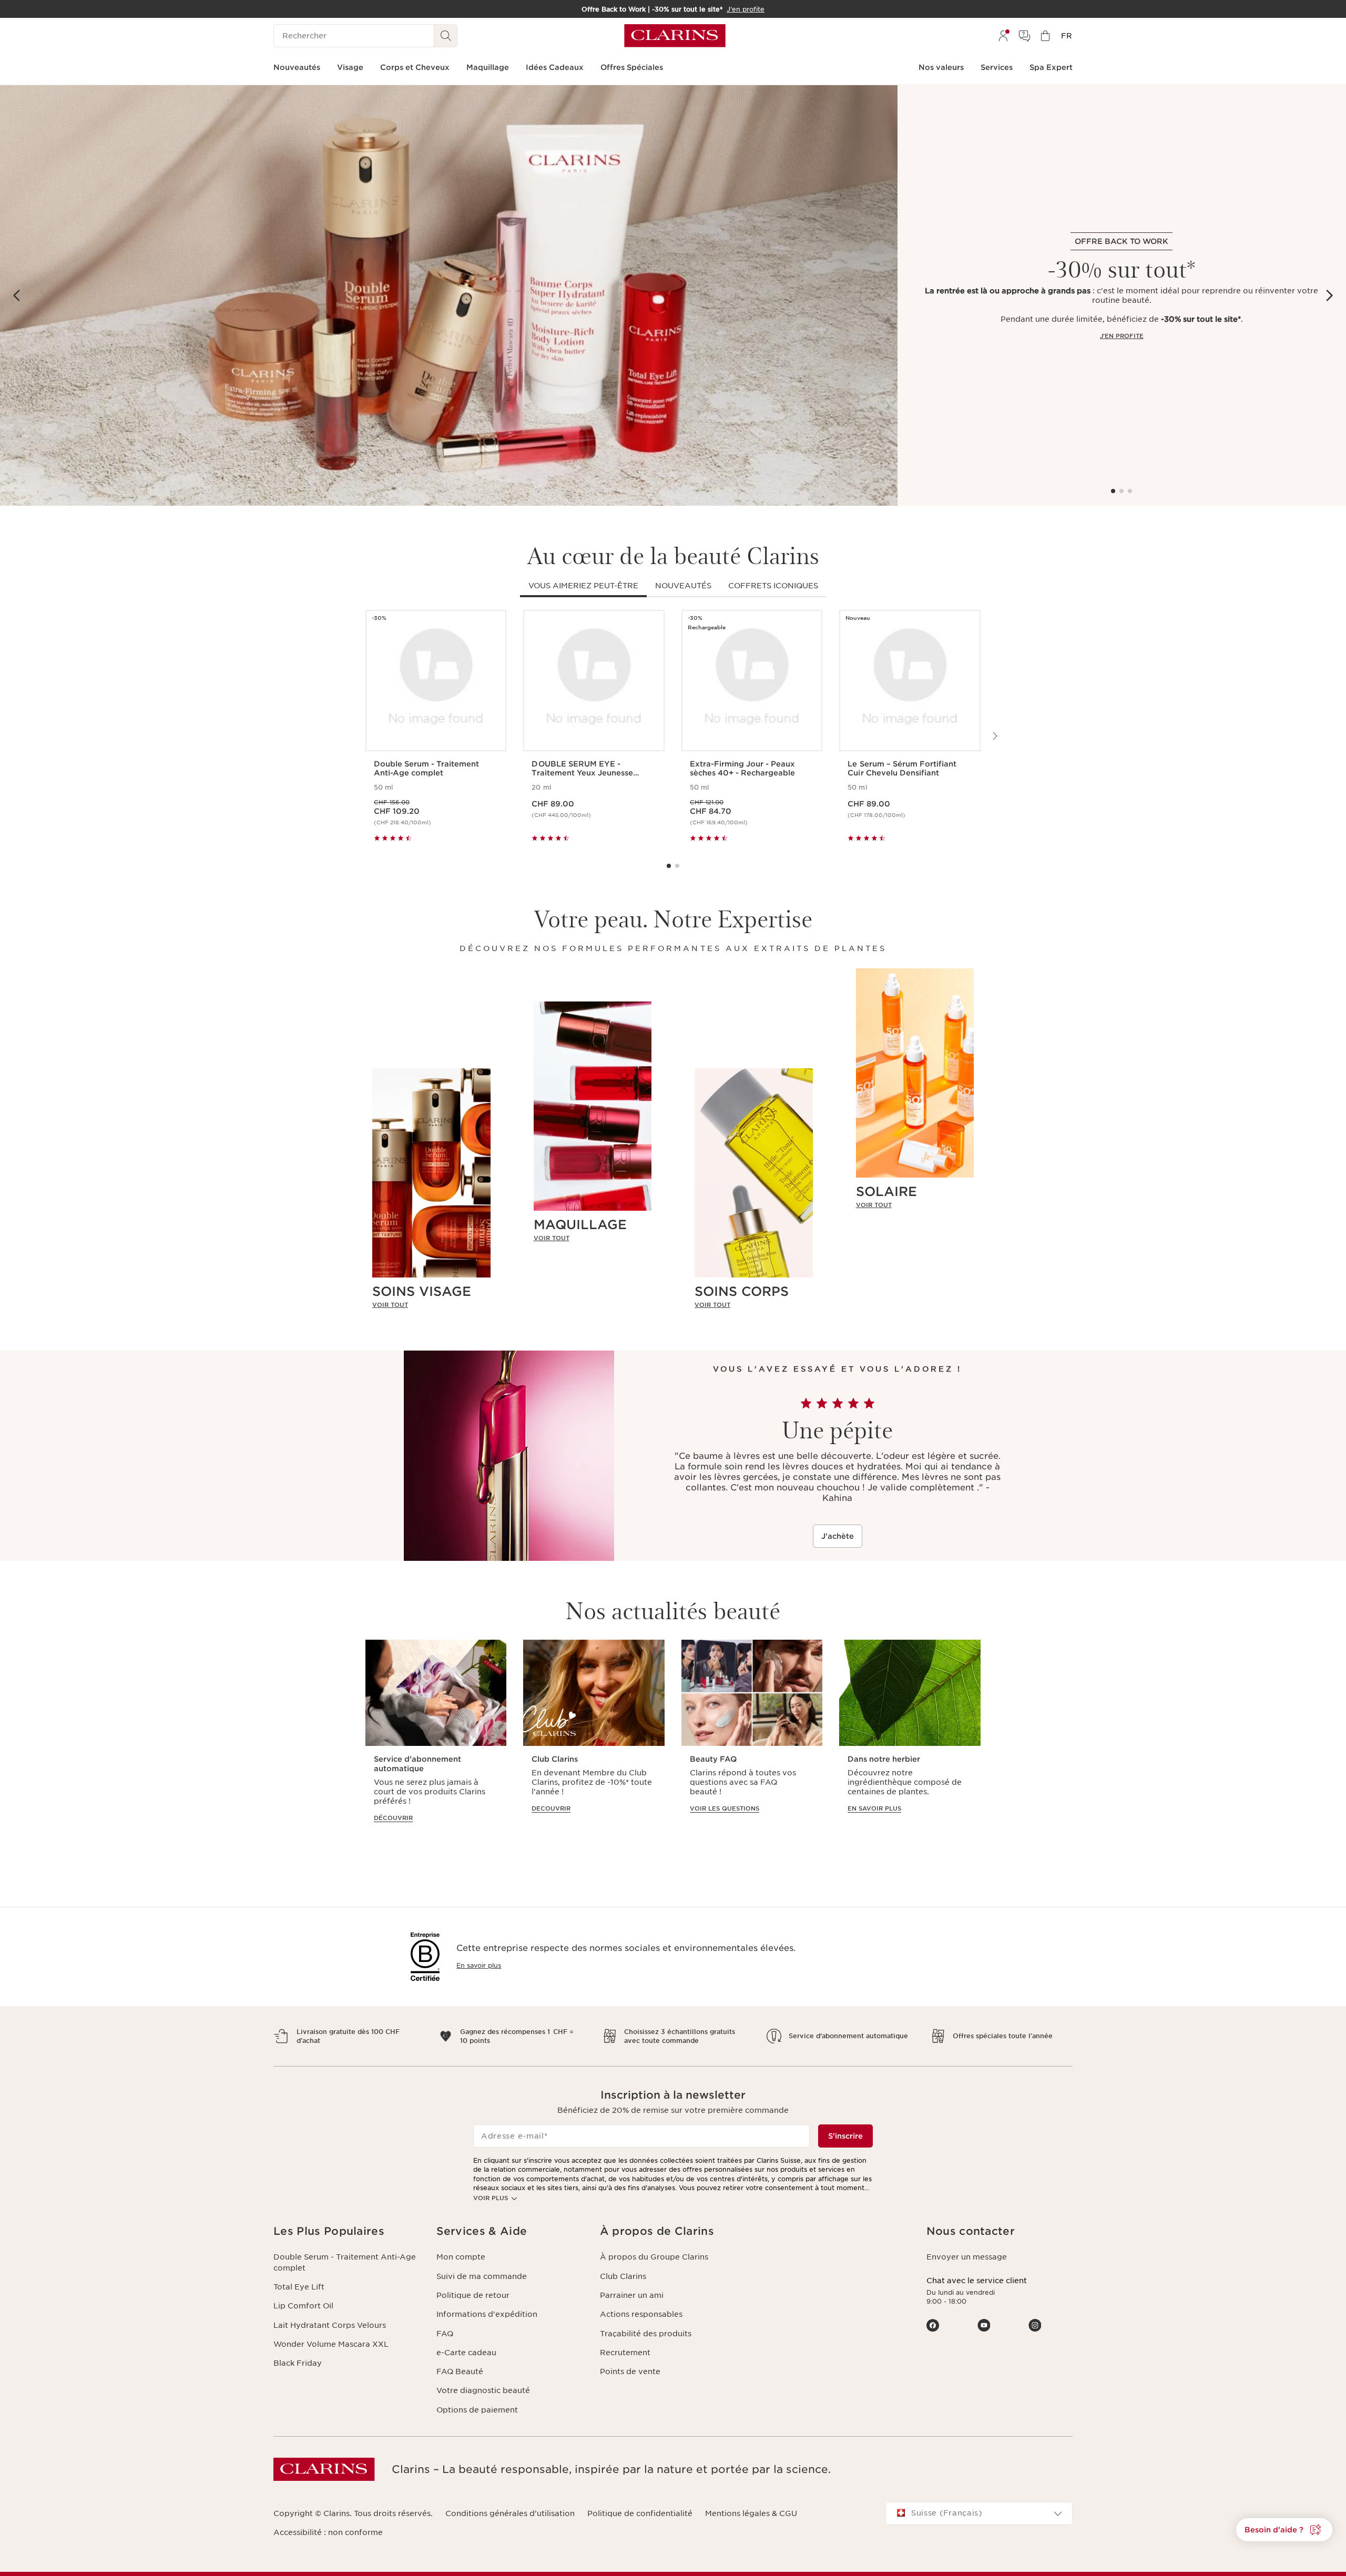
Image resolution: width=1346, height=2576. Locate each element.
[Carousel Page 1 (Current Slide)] (1113, 491)
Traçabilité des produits (646, 2334)
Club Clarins (623, 2276)
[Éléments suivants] (1329, 295)
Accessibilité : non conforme (328, 2532)
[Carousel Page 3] (1130, 491)
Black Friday (298, 2363)
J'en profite (1122, 336)
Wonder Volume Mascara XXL (331, 2344)
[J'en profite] (449, 295)
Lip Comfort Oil (303, 2306)
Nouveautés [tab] (683, 586)
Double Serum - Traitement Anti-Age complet (345, 2262)
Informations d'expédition (487, 2314)
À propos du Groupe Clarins (654, 2257)
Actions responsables (641, 2314)
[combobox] (979, 2513)
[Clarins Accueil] (675, 36)
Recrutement (625, 2353)
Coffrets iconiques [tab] (773, 586)
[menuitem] (1003, 36)
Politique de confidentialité (640, 2513)
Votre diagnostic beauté (483, 2390)
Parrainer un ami (632, 2295)
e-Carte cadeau (466, 2353)
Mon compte (461, 2257)
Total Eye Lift (299, 2287)
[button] (1284, 2530)
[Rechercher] (446, 36)
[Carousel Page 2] (1121, 491)
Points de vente (630, 2371)
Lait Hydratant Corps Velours (330, 2325)
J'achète (838, 1536)
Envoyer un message (967, 2257)
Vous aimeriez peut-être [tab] (583, 586)
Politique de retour (473, 2295)
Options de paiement (477, 2410)
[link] (431, 1304)
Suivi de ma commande (482, 2276)
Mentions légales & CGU (751, 2513)
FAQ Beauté (460, 2371)
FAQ (445, 2334)
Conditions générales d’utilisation (510, 2513)
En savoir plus (479, 1965)
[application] (436, 1736)
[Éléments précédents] (17, 295)
